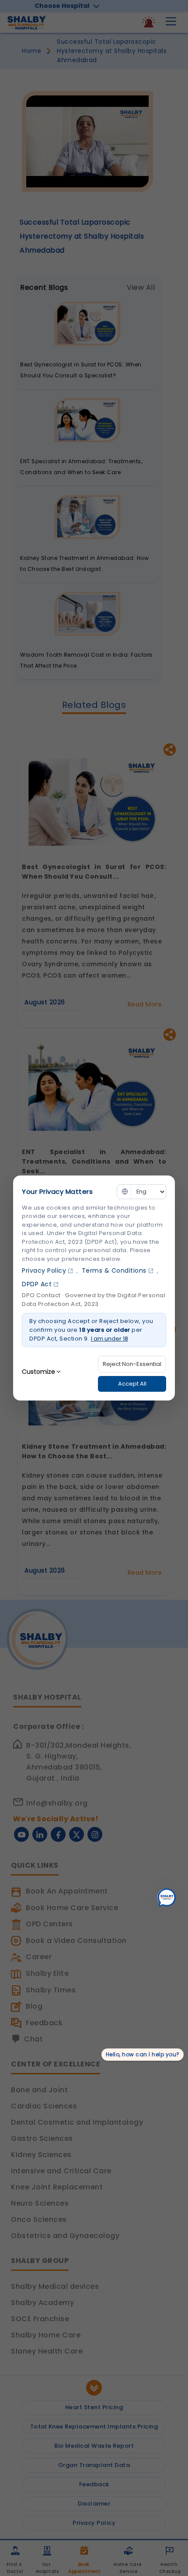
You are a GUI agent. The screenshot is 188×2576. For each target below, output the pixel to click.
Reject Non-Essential (132, 1364)
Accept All (132, 1384)
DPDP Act (37, 1284)
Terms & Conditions (114, 1270)
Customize (38, 1372)
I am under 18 (110, 1339)
